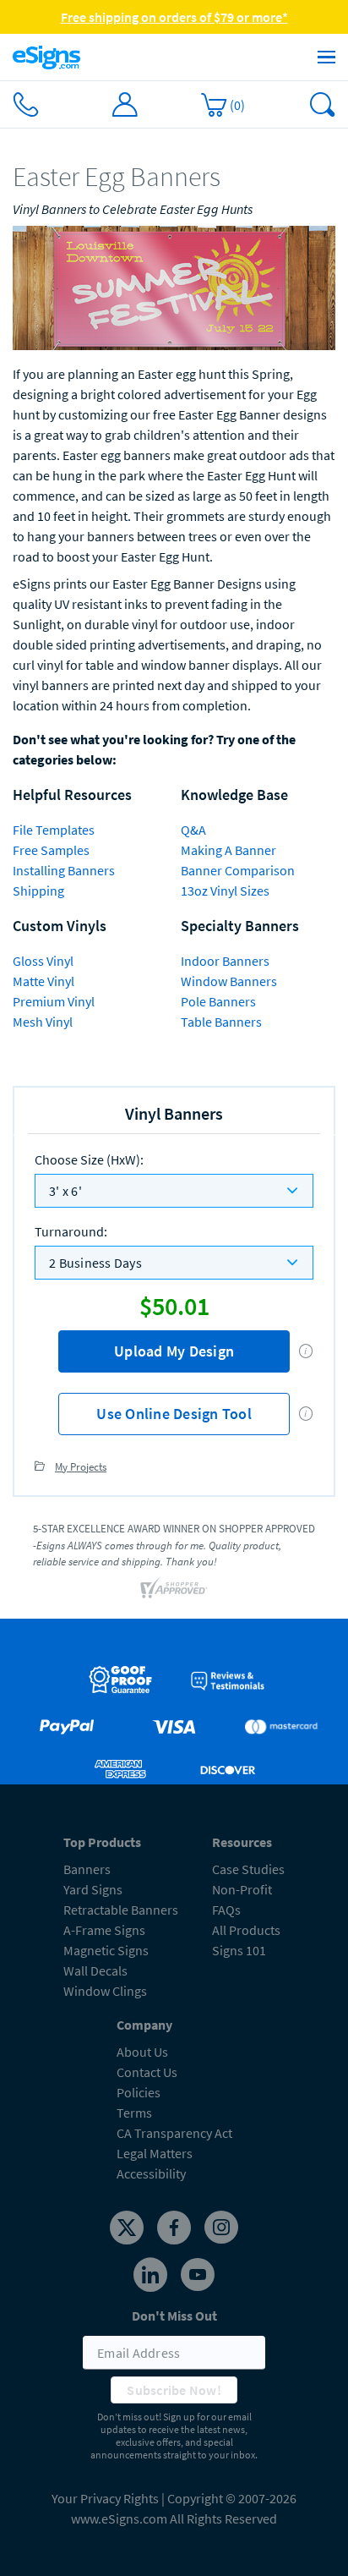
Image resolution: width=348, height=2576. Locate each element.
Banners (87, 1869)
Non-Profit (242, 1889)
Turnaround (71, 1231)
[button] (306, 1351)
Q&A (193, 830)
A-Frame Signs (104, 1930)
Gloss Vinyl (43, 961)
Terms (134, 2113)
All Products (246, 1930)
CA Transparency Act (174, 2133)
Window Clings (105, 1991)
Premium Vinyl (54, 1001)
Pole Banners (218, 1001)
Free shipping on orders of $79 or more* (174, 17)
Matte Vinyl (43, 981)
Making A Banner (228, 850)
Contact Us (147, 2072)
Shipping (38, 891)
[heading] (174, 178)
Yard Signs (93, 1889)
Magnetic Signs (106, 1950)
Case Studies (248, 1869)
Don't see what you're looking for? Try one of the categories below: (154, 749)
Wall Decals (95, 1970)
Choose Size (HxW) (89, 1159)
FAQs (226, 1910)
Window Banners (229, 981)
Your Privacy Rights (105, 2498)
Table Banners (221, 1022)
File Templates (54, 830)
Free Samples (51, 850)
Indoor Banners (225, 961)
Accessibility (151, 2173)
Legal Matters (155, 2153)
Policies (139, 2092)
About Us (142, 2052)
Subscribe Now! (174, 2390)
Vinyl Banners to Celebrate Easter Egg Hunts (133, 209)
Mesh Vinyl (43, 1022)
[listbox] (174, 1191)
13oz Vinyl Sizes (225, 891)
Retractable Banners (121, 1910)
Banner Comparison (238, 870)
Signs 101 (239, 1950)
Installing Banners (64, 870)
